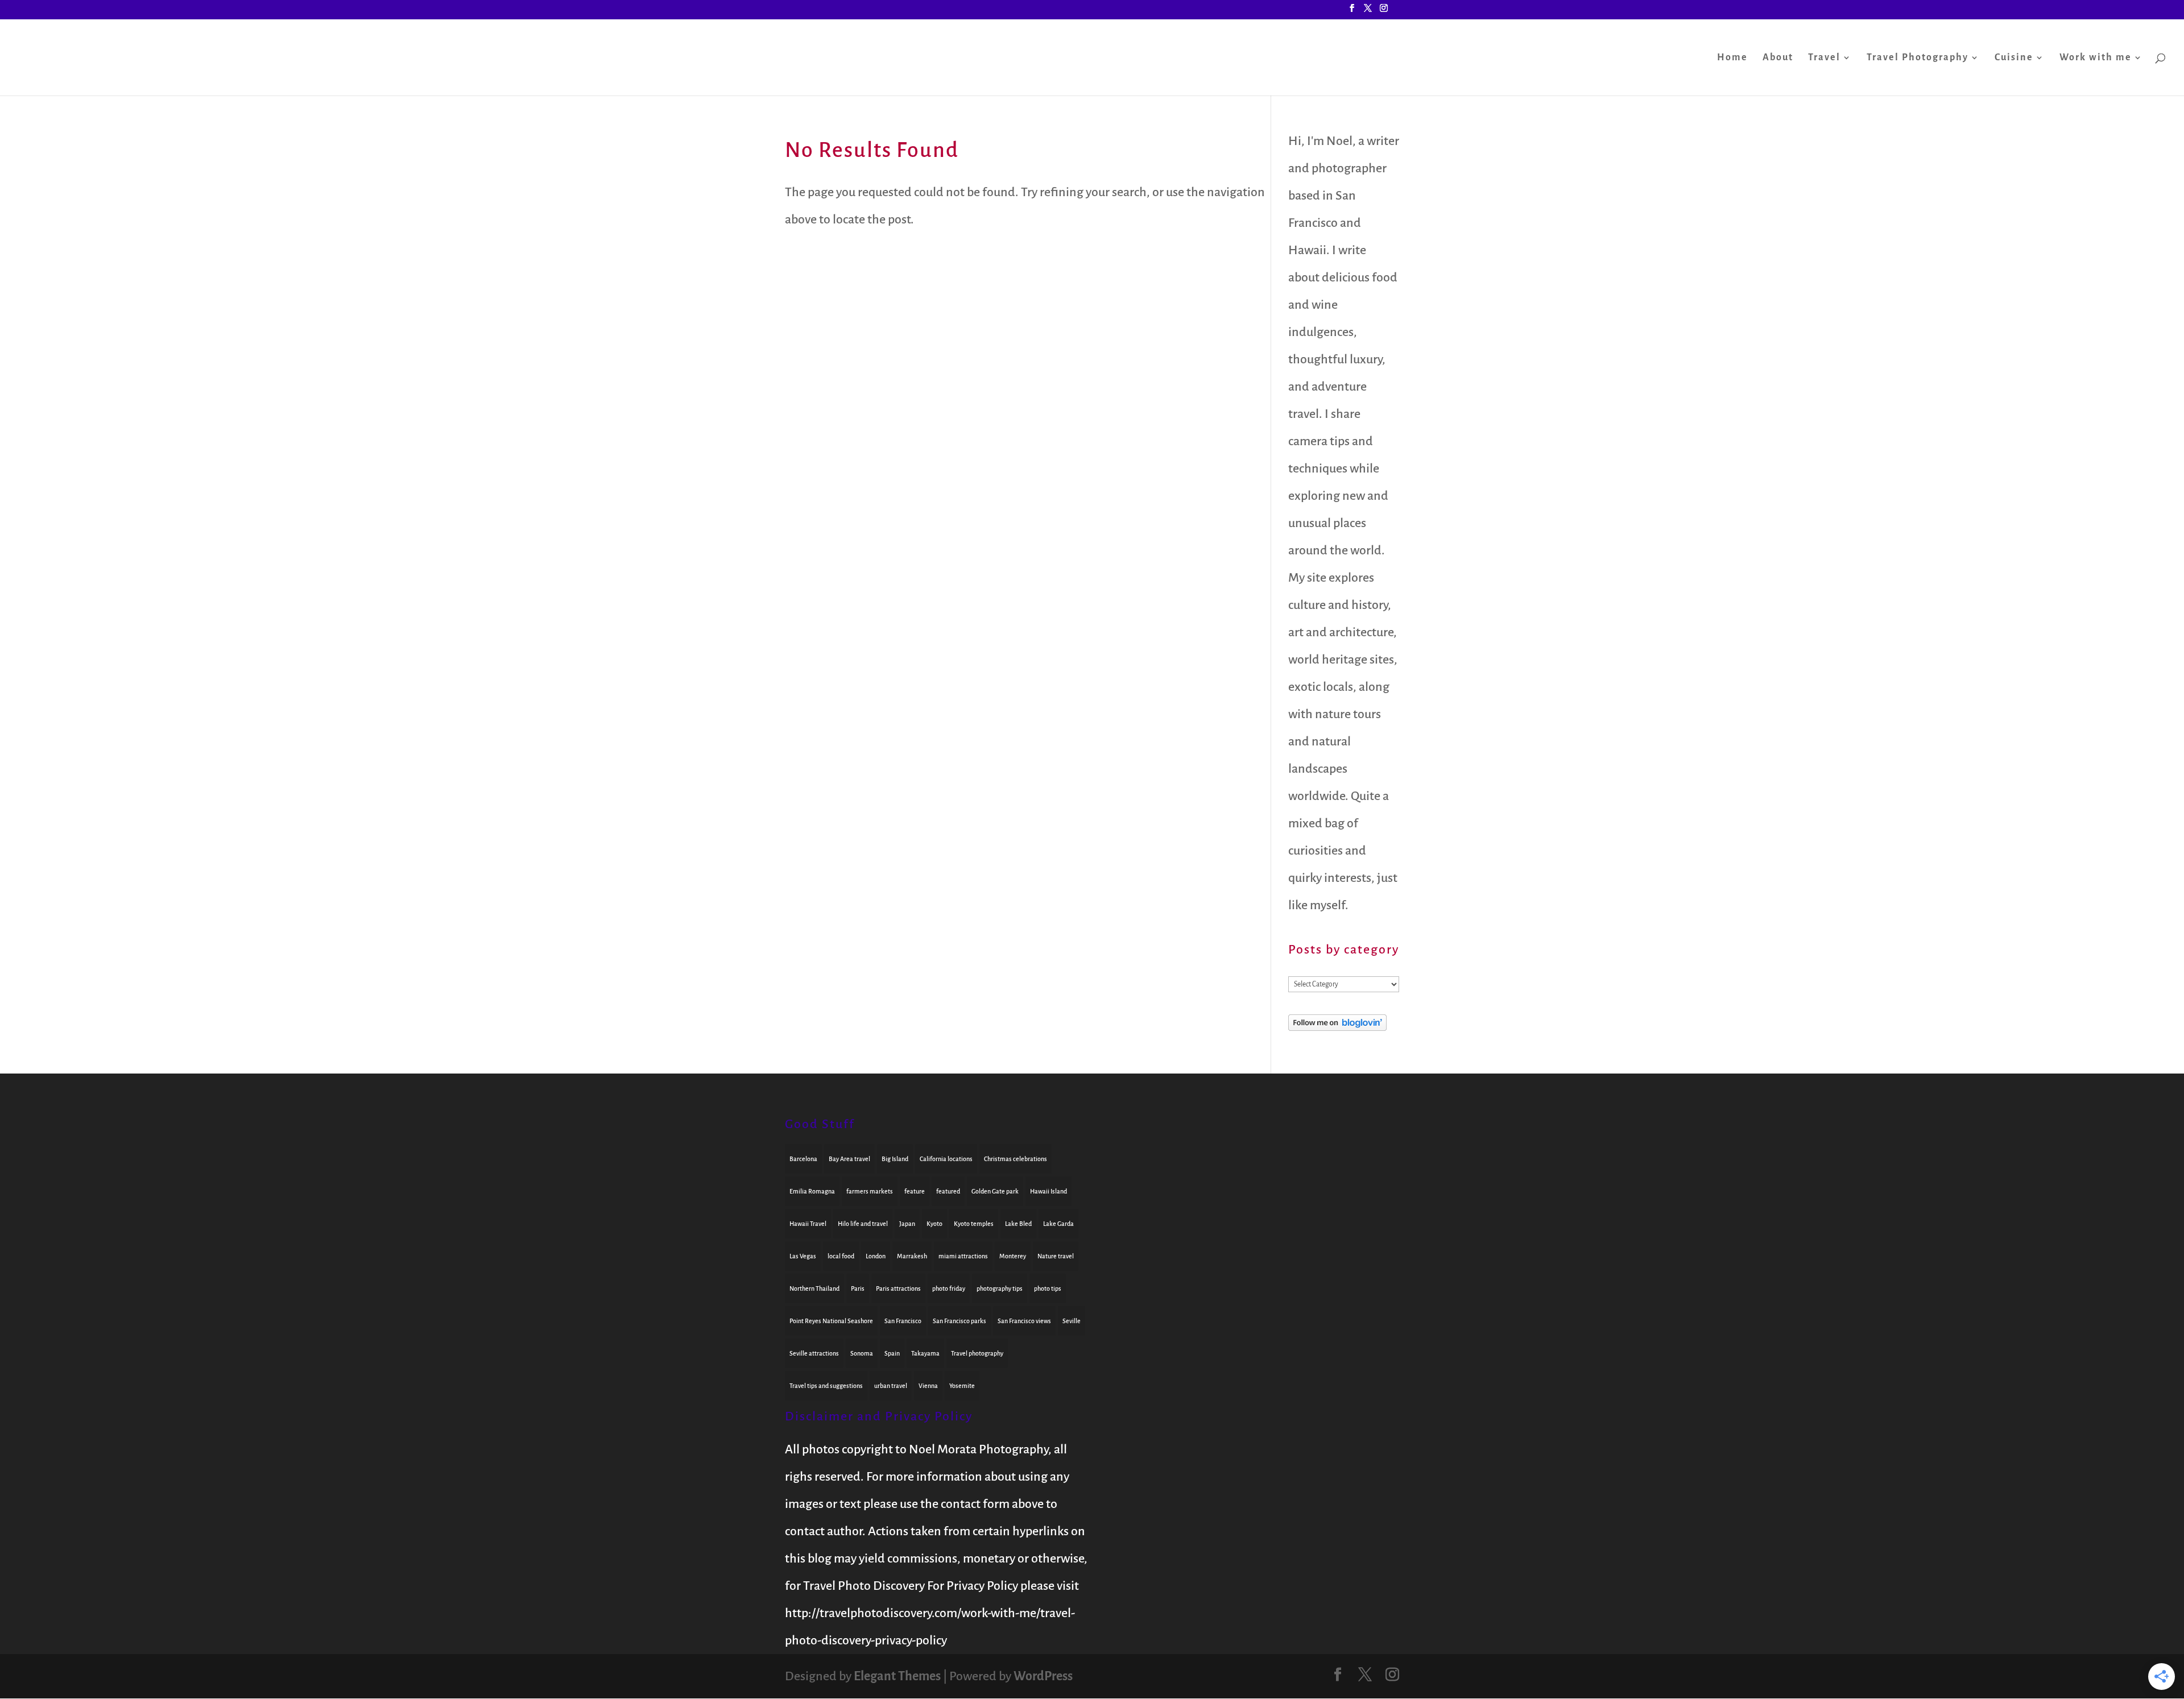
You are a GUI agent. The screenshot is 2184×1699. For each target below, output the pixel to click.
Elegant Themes (897, 1676)
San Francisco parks (959, 1321)
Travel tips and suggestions (826, 1386)
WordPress (1043, 1676)
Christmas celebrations (1016, 1159)
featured (948, 1191)
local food (841, 1256)
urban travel (891, 1386)
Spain (892, 1353)
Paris (858, 1288)
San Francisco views (1024, 1321)
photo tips (1048, 1288)
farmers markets (870, 1191)
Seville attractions (814, 1353)
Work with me (2096, 58)
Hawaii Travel (808, 1224)
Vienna (928, 1386)
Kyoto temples (974, 1224)
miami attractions (963, 1256)
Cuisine (2014, 58)
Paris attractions (898, 1288)
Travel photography (977, 1353)
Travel (1824, 58)
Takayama (925, 1353)
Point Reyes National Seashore (831, 1321)
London (876, 1256)
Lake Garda (1058, 1224)
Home (1732, 58)
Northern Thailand (814, 1288)
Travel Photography (1918, 58)
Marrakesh (912, 1256)
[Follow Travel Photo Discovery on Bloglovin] (1337, 1027)
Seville (1072, 1321)
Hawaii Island (1048, 1191)
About (1778, 58)
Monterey (1013, 1256)
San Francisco (903, 1321)
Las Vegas (803, 1256)
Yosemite (962, 1386)
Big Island (895, 1159)
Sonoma (862, 1353)
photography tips (1000, 1288)
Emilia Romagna (812, 1191)
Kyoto (934, 1224)
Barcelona (803, 1159)
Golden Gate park (995, 1191)
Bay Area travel (849, 1159)
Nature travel (1056, 1256)
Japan (907, 1224)
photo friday (949, 1288)
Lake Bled (1018, 1224)
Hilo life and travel (863, 1224)
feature (915, 1191)
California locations (946, 1159)
